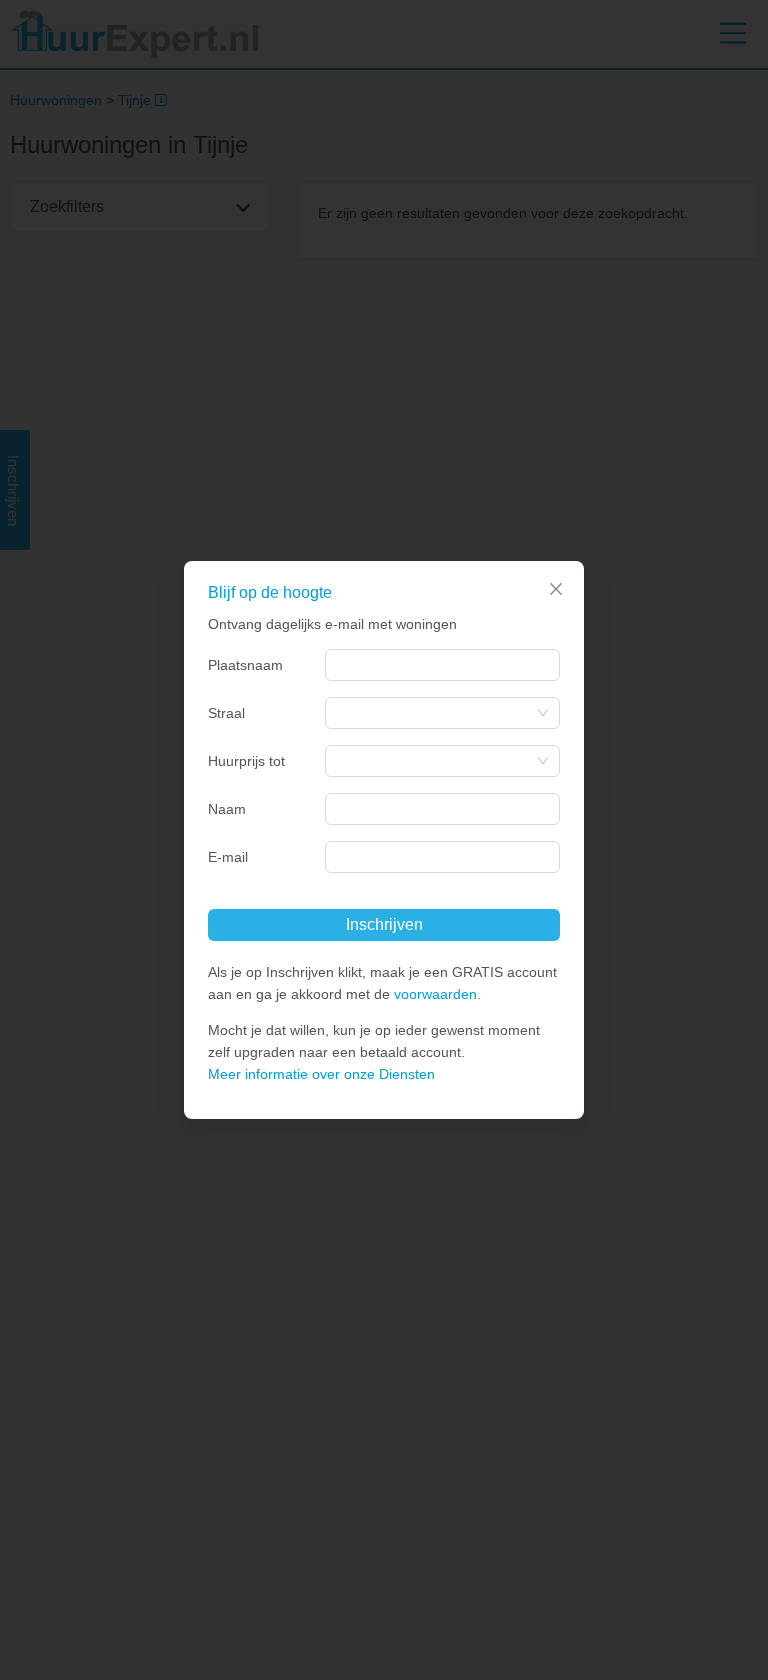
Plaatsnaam (245, 665)
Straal (226, 713)
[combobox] (442, 665)
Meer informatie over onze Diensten (321, 1074)
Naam (227, 809)
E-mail (228, 857)
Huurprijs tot (246, 761)
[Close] (556, 589)
